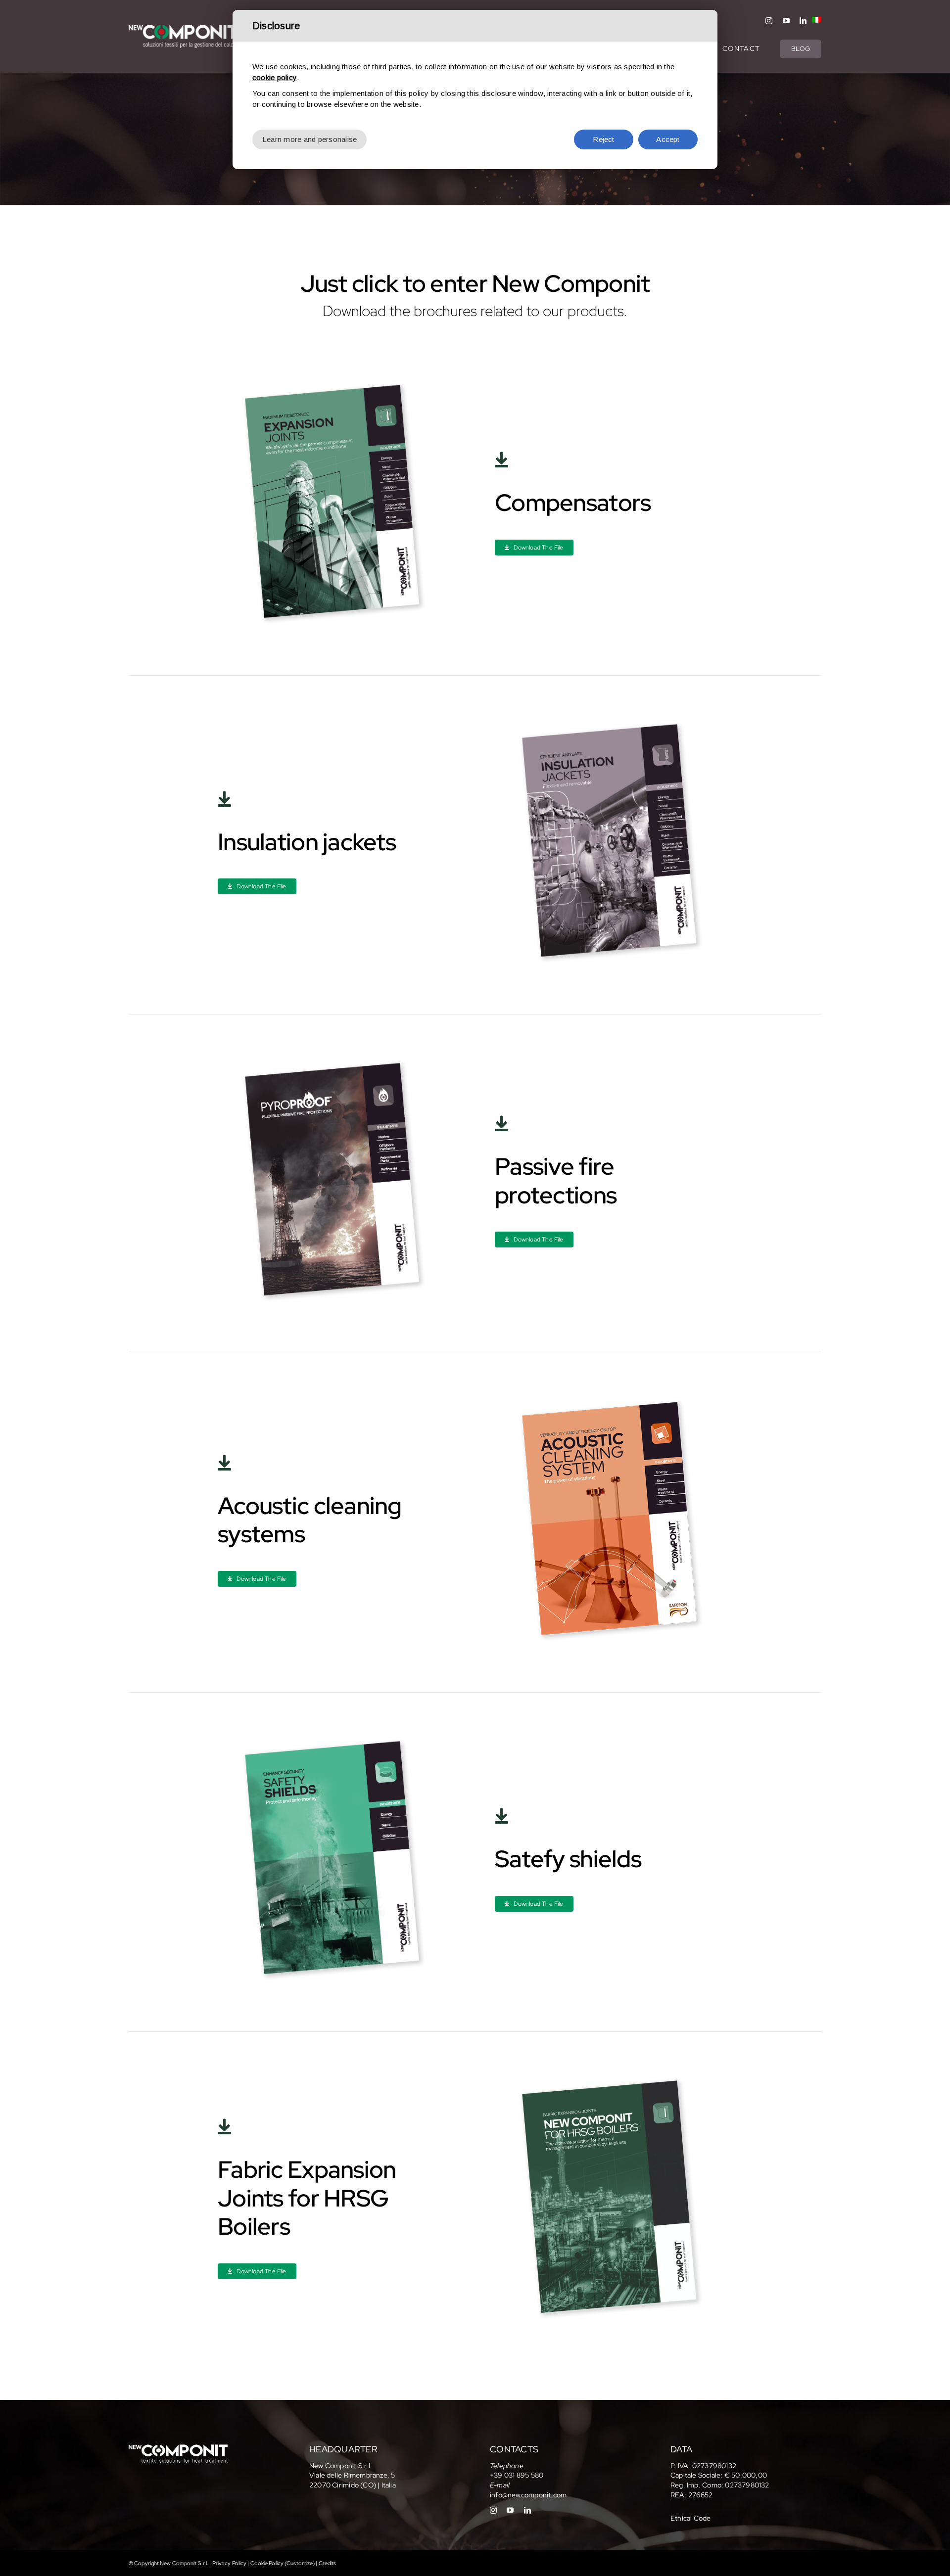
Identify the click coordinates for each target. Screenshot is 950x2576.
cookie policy (275, 77)
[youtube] (786, 21)
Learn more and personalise (309, 139)
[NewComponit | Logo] (183, 28)
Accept (668, 139)
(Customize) (300, 2563)
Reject (603, 139)
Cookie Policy (267, 2563)
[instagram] (769, 21)
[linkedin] (803, 21)
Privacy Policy (230, 2563)
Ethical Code (691, 2518)
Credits (328, 2563)
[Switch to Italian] (814, 21)
